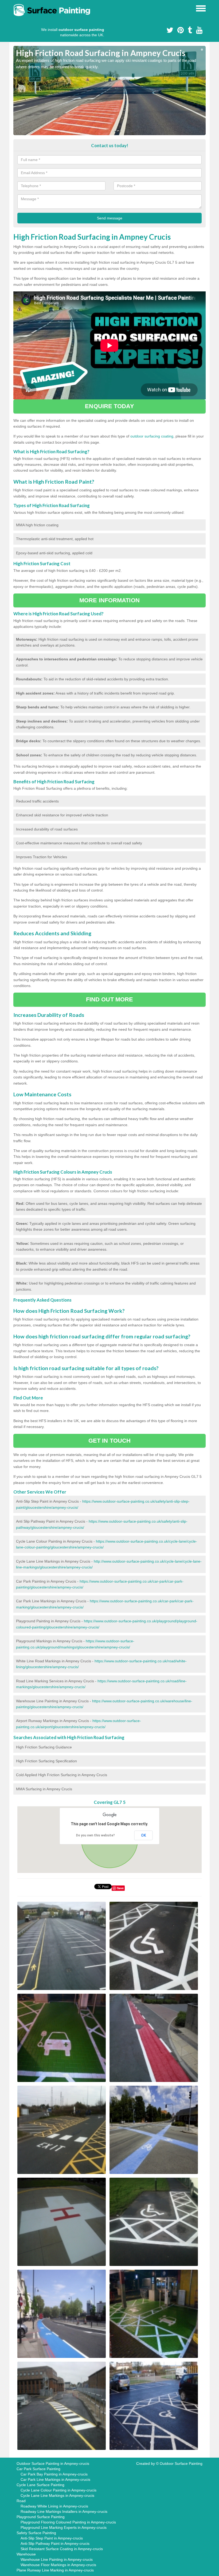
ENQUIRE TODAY (109, 406)
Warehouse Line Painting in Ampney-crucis (57, 2559)
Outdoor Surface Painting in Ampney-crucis (53, 2463)
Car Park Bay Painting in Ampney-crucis (54, 2474)
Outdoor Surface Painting (181, 2463)
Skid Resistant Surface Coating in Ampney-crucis (62, 2549)
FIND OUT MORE (109, 999)
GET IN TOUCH (109, 1441)
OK (144, 1835)
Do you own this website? (95, 1835)
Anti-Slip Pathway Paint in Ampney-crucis (55, 2543)
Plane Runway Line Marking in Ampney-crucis (55, 2570)
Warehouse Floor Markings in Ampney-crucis (58, 2565)
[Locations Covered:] (16, 8)
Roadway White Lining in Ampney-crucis (54, 2506)
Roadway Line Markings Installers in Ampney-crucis (64, 2511)
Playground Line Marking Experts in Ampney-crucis (64, 2527)
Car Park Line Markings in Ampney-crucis (55, 2479)
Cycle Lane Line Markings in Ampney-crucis (57, 2495)
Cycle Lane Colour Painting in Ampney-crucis (58, 2490)
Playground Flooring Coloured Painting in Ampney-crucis (68, 2522)
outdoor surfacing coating (152, 436)
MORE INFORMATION (109, 600)
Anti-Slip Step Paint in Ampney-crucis (52, 2538)
